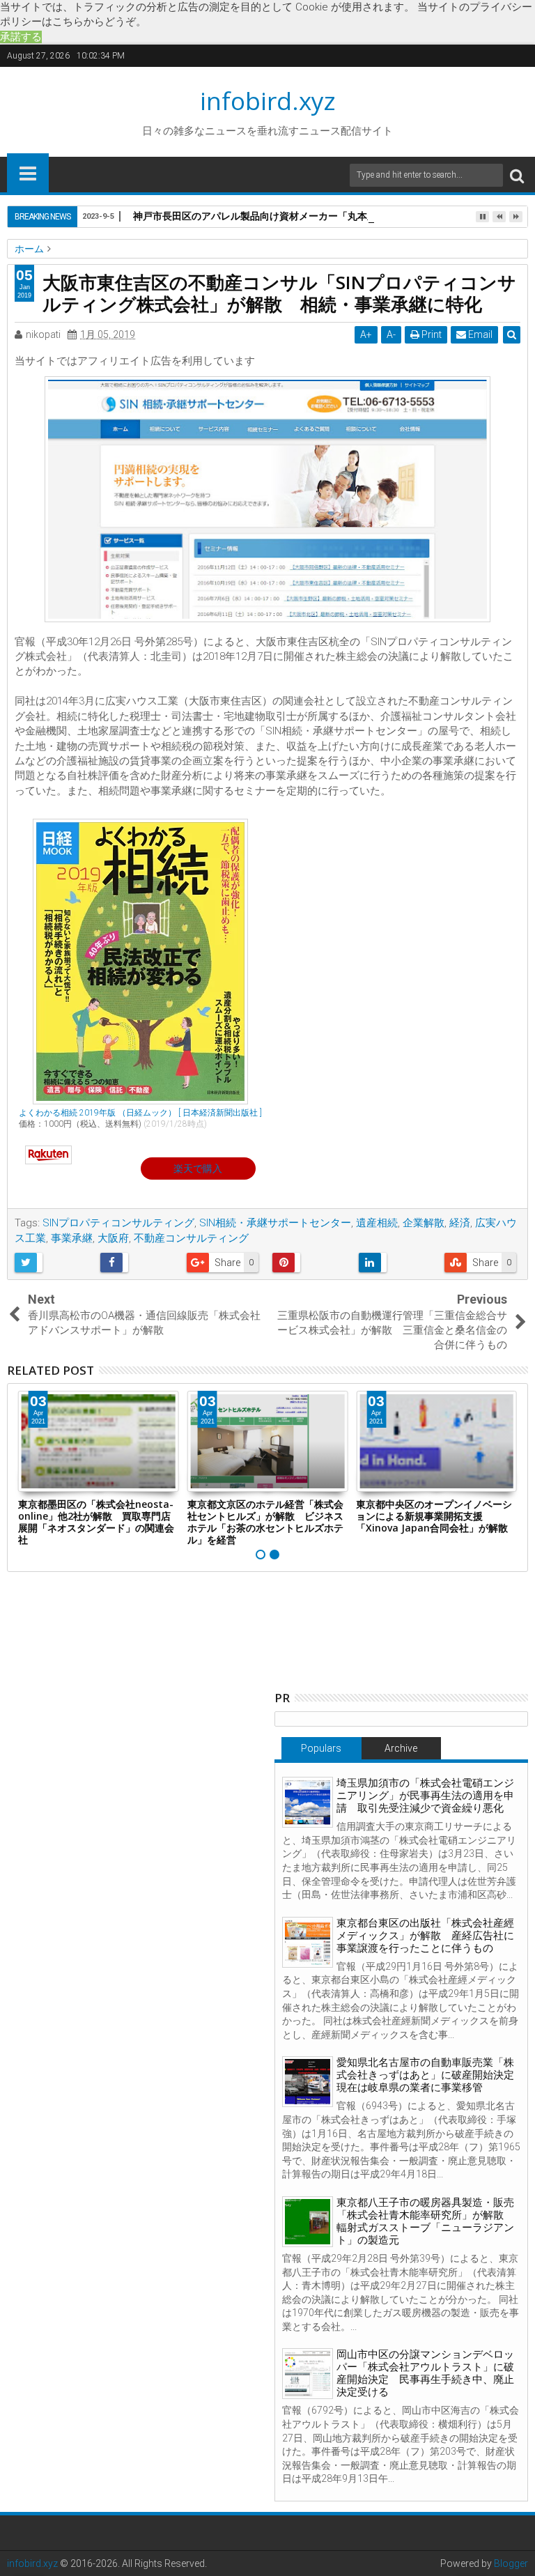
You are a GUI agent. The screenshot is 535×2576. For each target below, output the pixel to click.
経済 (460, 1223)
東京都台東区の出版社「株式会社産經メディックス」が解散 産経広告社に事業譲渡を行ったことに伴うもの (425, 1936)
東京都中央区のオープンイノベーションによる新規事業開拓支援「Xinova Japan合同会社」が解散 (434, 1516)
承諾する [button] (21, 37)
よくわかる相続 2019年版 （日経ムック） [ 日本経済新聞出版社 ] (140, 1113)
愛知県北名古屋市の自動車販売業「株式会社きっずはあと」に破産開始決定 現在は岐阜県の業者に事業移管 (431, 2075)
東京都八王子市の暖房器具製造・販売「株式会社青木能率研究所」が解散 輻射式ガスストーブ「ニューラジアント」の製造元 (425, 2221)
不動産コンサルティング (191, 1238)
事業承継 (72, 1238)
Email (479, 334)
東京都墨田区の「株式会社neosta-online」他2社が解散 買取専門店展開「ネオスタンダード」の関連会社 (96, 1521)
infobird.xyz (268, 101)
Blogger (511, 2563)
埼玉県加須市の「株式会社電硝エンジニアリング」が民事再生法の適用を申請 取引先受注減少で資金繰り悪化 (425, 1796)
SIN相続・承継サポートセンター (275, 1223)
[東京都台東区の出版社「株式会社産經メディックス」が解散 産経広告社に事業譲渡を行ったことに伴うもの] (308, 1942)
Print (431, 334)
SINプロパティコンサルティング (118, 1223)
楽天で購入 (198, 1169)
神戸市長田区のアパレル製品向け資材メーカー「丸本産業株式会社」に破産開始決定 (318, 216)
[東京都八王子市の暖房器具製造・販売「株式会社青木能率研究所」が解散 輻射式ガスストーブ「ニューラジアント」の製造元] (308, 2222)
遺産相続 (377, 1223)
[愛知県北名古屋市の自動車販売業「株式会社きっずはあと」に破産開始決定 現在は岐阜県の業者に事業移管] (308, 2082)
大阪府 (113, 1238)
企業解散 (424, 1223)
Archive (401, 1748)
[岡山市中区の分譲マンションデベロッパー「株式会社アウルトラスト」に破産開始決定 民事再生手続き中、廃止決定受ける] (308, 2374)
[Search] (517, 175)
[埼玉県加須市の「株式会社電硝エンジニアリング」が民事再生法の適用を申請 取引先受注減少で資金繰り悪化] (308, 1802)
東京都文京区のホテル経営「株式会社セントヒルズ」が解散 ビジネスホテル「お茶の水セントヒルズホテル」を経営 (265, 1521)
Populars (321, 1748)
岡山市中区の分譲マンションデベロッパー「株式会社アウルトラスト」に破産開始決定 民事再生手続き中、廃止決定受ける (425, 2373)
